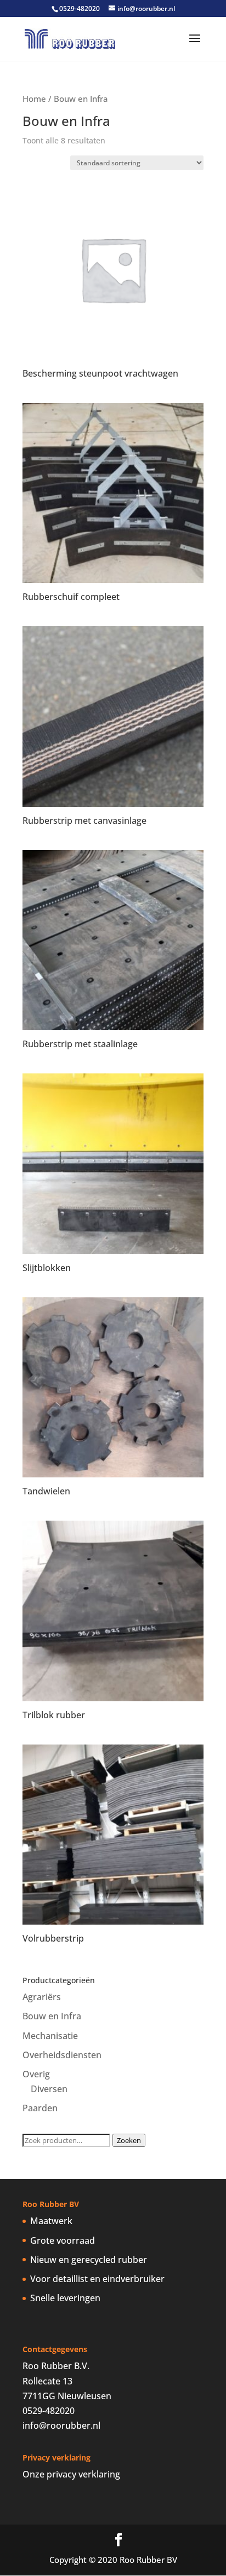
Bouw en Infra (52, 2016)
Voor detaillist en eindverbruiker (97, 2279)
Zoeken (129, 2140)
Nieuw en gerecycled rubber (89, 2260)
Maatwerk (51, 2221)
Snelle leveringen (65, 2298)
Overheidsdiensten (62, 2055)
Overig (36, 2074)
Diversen (49, 2089)
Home (34, 99)
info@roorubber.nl (61, 2425)
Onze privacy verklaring (71, 2474)
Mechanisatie (50, 2036)
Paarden (40, 2108)
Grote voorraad (63, 2240)
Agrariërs (42, 1997)
